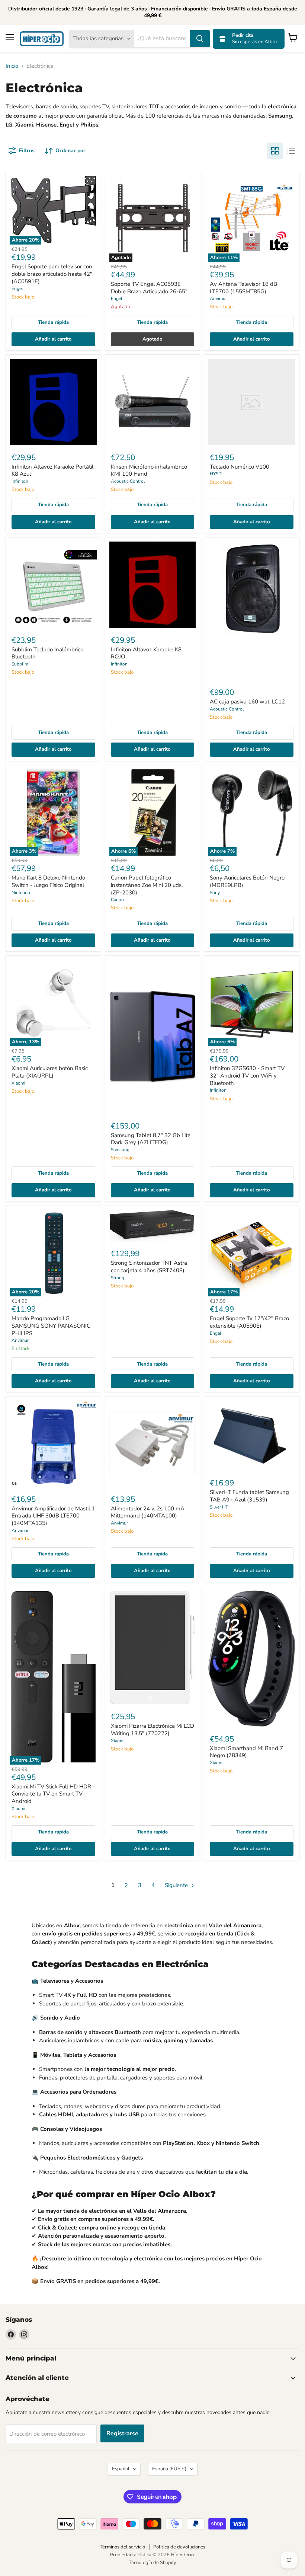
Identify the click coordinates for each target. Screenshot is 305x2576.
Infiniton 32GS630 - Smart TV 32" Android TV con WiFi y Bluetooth (247, 1075)
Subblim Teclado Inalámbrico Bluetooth (47, 653)
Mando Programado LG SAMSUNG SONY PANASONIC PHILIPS (51, 1326)
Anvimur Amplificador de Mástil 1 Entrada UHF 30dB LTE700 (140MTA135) (53, 1516)
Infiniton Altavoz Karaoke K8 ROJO (146, 653)
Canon (117, 900)
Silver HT (219, 1507)
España (169, 2469)
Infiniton (20, 481)
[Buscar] (200, 39)
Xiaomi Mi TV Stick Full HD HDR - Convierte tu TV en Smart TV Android (53, 1794)
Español (121, 2469)
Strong (118, 1278)
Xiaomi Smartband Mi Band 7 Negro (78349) (246, 1752)
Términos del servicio (122, 2547)
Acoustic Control (128, 481)
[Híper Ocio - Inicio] (42, 39)
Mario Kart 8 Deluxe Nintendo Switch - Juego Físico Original (48, 881)
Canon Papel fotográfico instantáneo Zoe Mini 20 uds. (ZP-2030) (147, 885)
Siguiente (177, 1885)
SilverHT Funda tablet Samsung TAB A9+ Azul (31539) (249, 1496)
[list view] (291, 151)
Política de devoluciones (179, 2547)
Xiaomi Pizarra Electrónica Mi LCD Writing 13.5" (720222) (152, 1730)
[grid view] (275, 151)
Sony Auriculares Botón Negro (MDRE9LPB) (247, 881)
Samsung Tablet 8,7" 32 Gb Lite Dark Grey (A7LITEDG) (151, 1139)
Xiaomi (18, 1083)
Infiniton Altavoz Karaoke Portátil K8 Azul (52, 470)
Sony (215, 893)
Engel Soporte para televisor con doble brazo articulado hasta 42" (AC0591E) (52, 274)
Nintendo (21, 893)
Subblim (20, 664)
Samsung (120, 1150)
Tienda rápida (53, 322)
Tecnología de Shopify (152, 2563)
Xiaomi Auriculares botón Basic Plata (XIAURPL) (50, 1072)
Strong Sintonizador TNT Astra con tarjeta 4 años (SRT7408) (149, 1267)
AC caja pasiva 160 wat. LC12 (247, 702)
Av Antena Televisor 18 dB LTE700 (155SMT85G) (243, 288)
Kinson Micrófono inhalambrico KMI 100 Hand (149, 470)
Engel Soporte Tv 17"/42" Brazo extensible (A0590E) (249, 1322)
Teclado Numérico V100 (240, 467)
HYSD (216, 474)
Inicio (12, 66)
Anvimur (218, 299)
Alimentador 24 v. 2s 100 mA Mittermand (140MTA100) (148, 1512)
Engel (17, 288)
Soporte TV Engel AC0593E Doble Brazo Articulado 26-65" (149, 288)
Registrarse (122, 2433)
